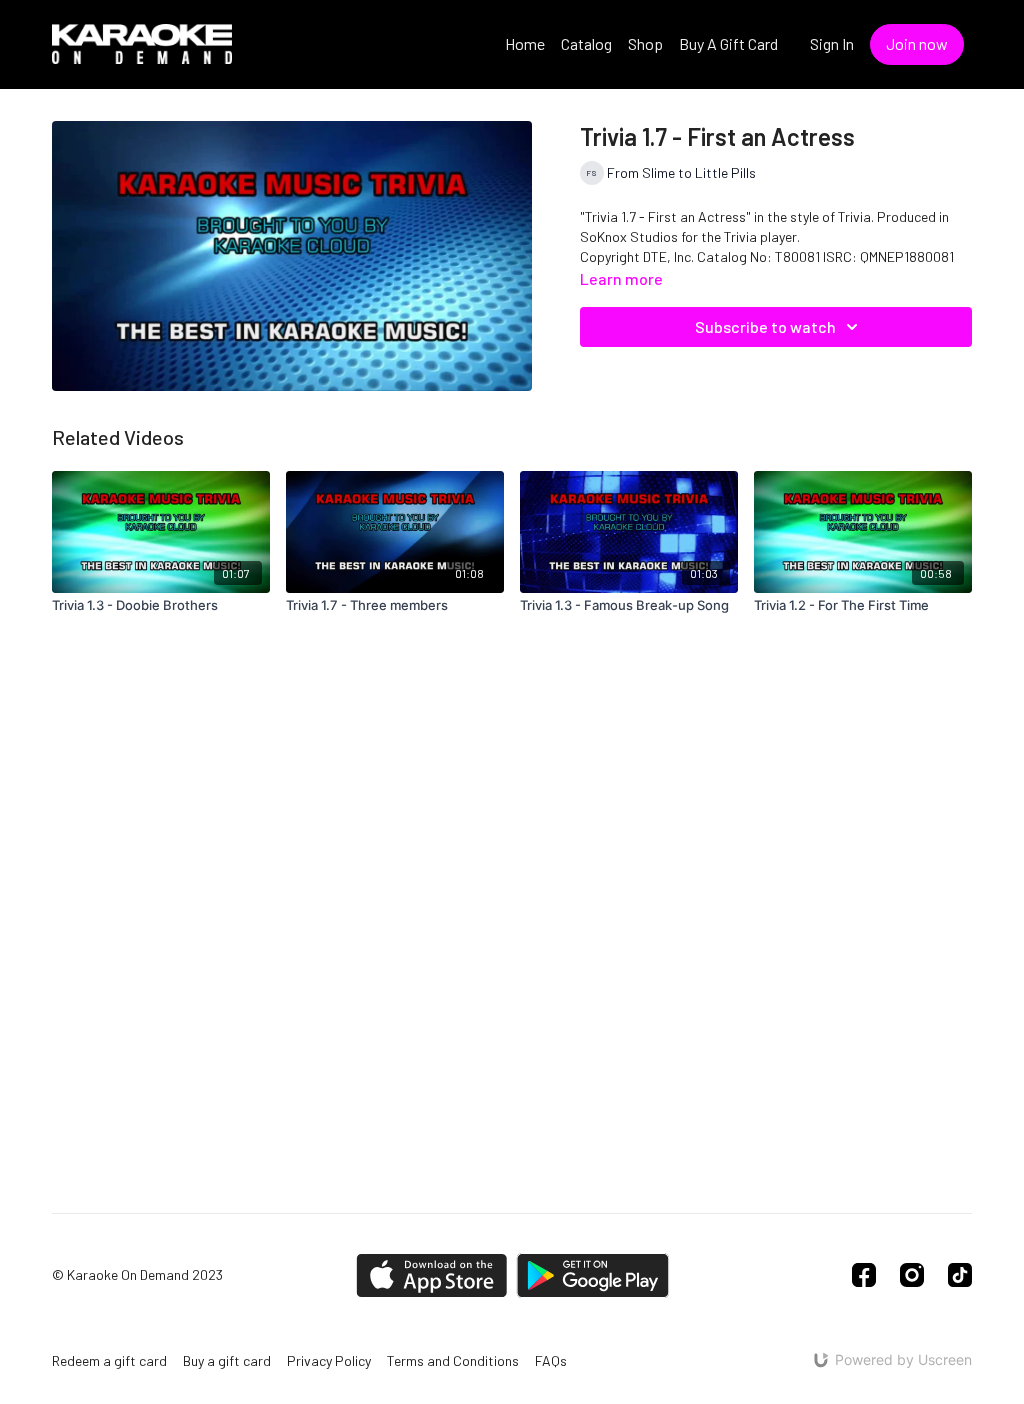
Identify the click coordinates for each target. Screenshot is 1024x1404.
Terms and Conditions (453, 1360)
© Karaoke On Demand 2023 (137, 1275)
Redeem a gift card (109, 1360)
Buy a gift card (227, 1360)
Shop (645, 43)
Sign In (832, 43)
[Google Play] (593, 1275)
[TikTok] (960, 1275)
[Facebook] (864, 1275)
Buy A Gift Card (728, 43)
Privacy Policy (329, 1360)
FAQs (551, 1360)
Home (525, 43)
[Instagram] (912, 1275)
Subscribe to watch (765, 326)
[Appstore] (431, 1275)
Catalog (586, 43)
